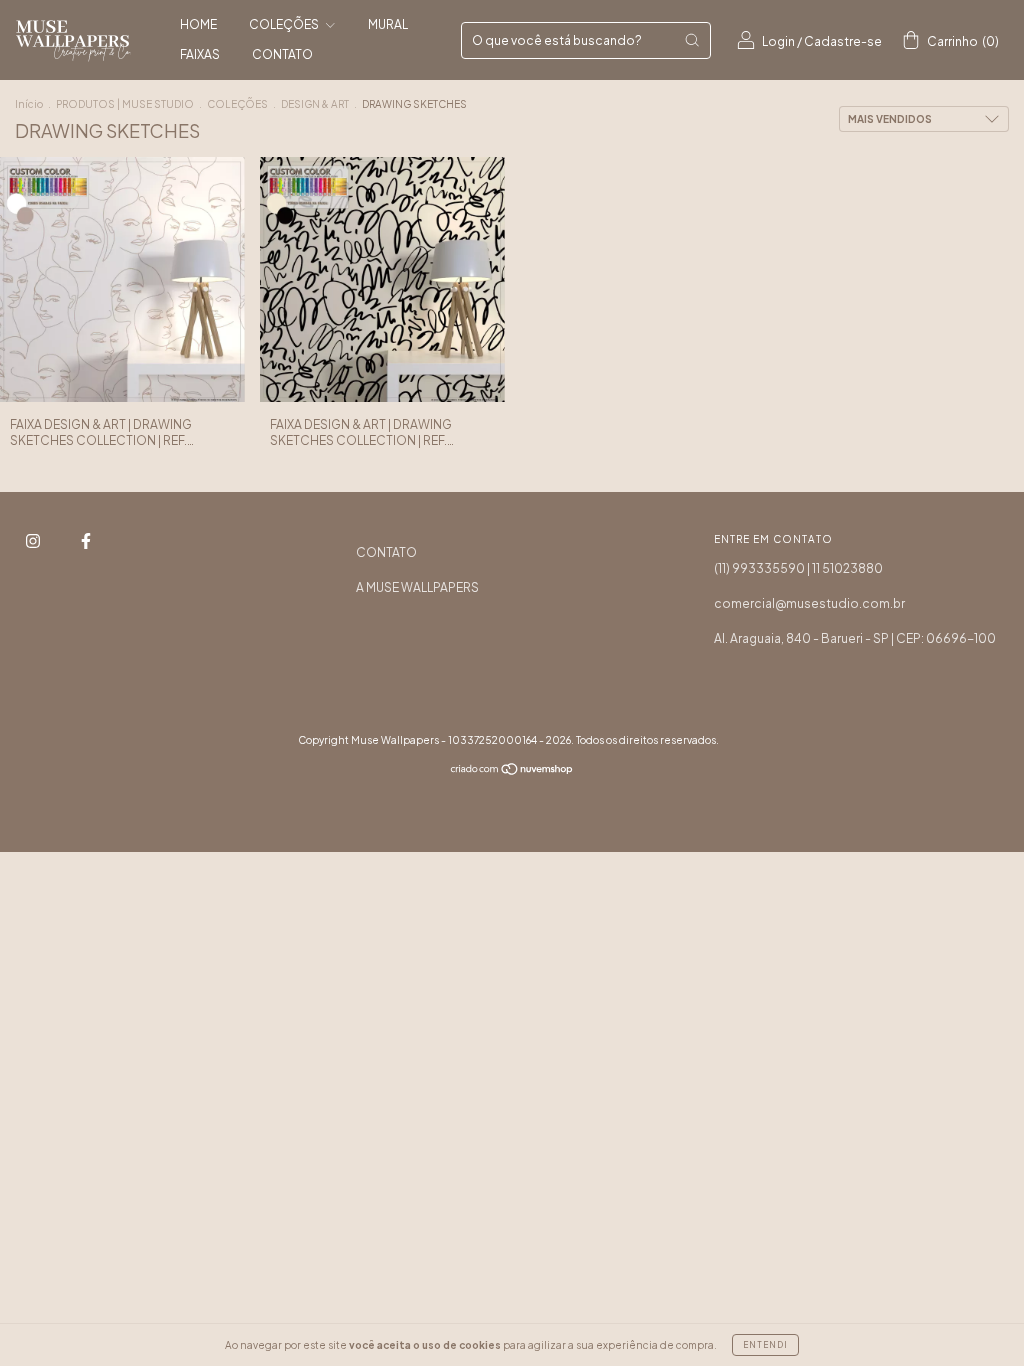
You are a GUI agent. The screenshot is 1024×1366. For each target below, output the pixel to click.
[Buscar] (692, 40)
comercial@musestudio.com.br (809, 603)
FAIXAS (200, 54)
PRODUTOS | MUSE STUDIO (125, 104)
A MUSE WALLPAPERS (417, 587)
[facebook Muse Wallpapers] (86, 540)
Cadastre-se (843, 41)
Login (778, 41)
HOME (198, 24)
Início (29, 104)
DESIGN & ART (315, 104)
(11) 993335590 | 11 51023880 (798, 568)
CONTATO (282, 54)
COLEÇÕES (285, 24)
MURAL (388, 24)
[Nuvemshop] (512, 771)
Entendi (765, 1345)
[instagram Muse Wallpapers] (34, 540)
